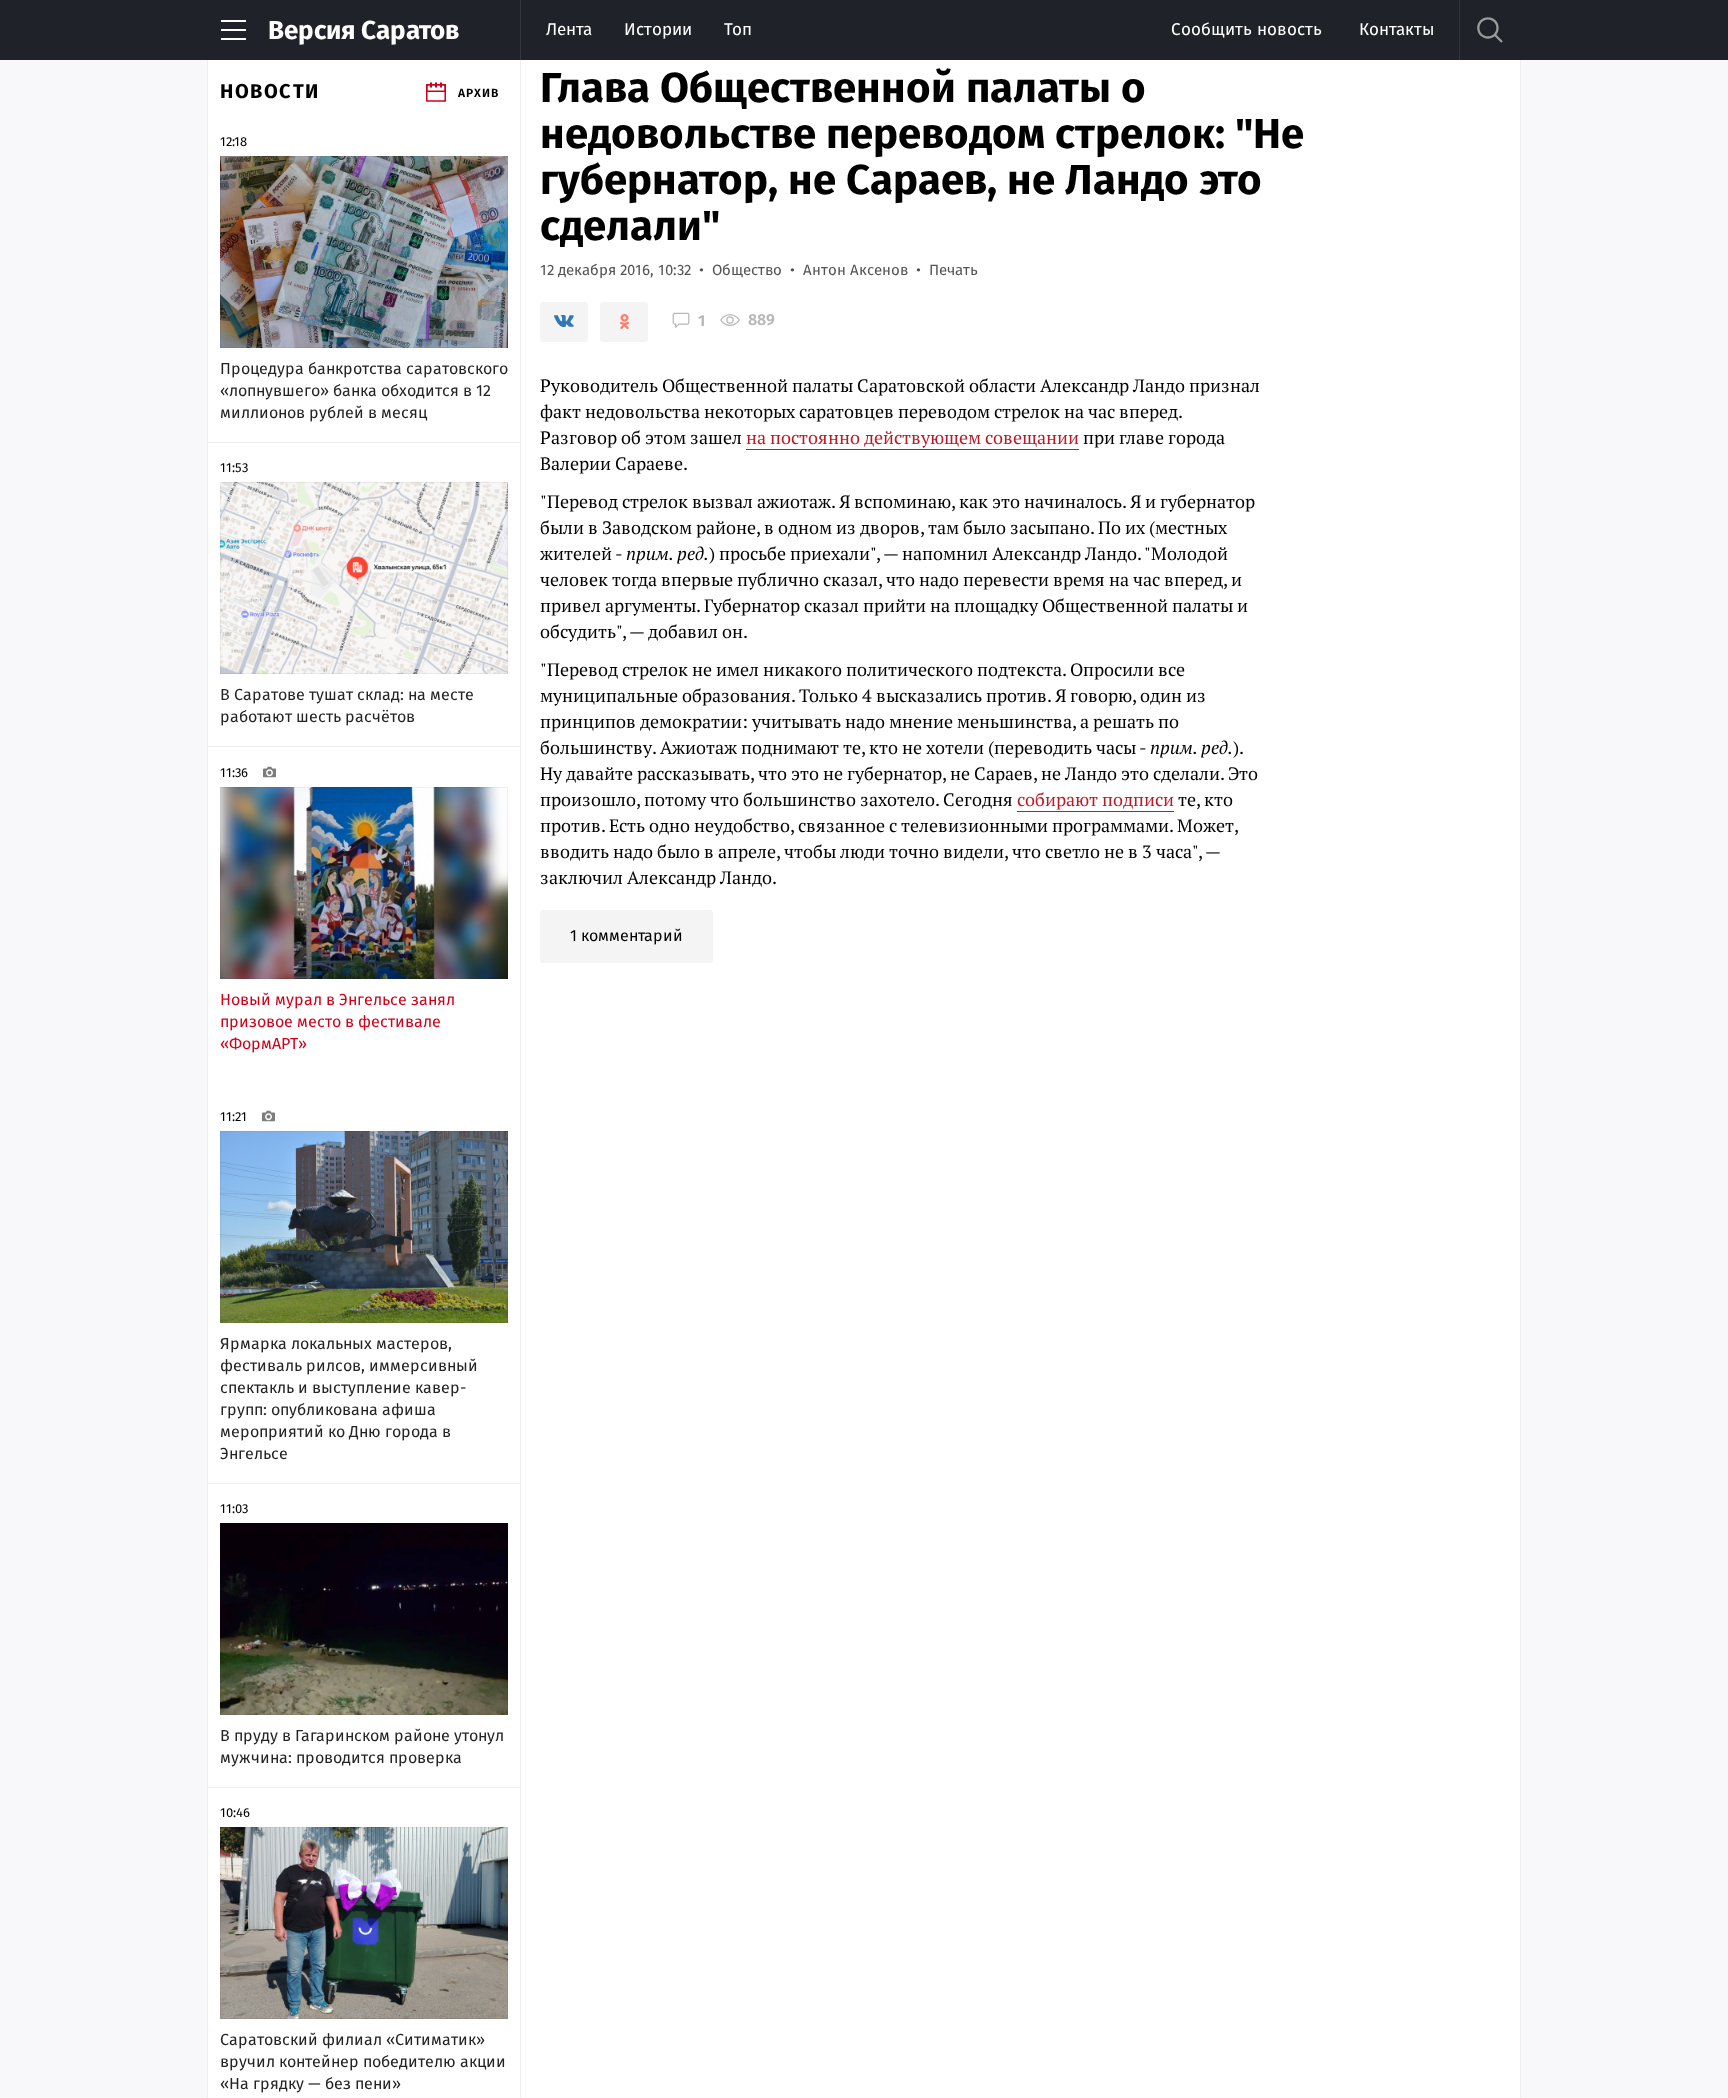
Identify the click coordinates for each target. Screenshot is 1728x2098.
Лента (569, 29)
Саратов (363, 30)
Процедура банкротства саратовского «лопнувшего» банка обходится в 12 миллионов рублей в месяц (364, 390)
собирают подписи (1095, 799)
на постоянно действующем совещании (912, 437)
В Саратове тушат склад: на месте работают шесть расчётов (347, 705)
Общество (747, 270)
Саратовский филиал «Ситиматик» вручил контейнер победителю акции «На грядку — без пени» (363, 2061)
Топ (738, 29)
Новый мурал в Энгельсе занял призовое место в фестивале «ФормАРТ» (337, 1021)
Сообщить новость (1246, 29)
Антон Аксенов (855, 270)
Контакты (1396, 29)
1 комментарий (626, 935)
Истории (658, 29)
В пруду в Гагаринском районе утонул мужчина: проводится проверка (362, 1746)
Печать (953, 270)
